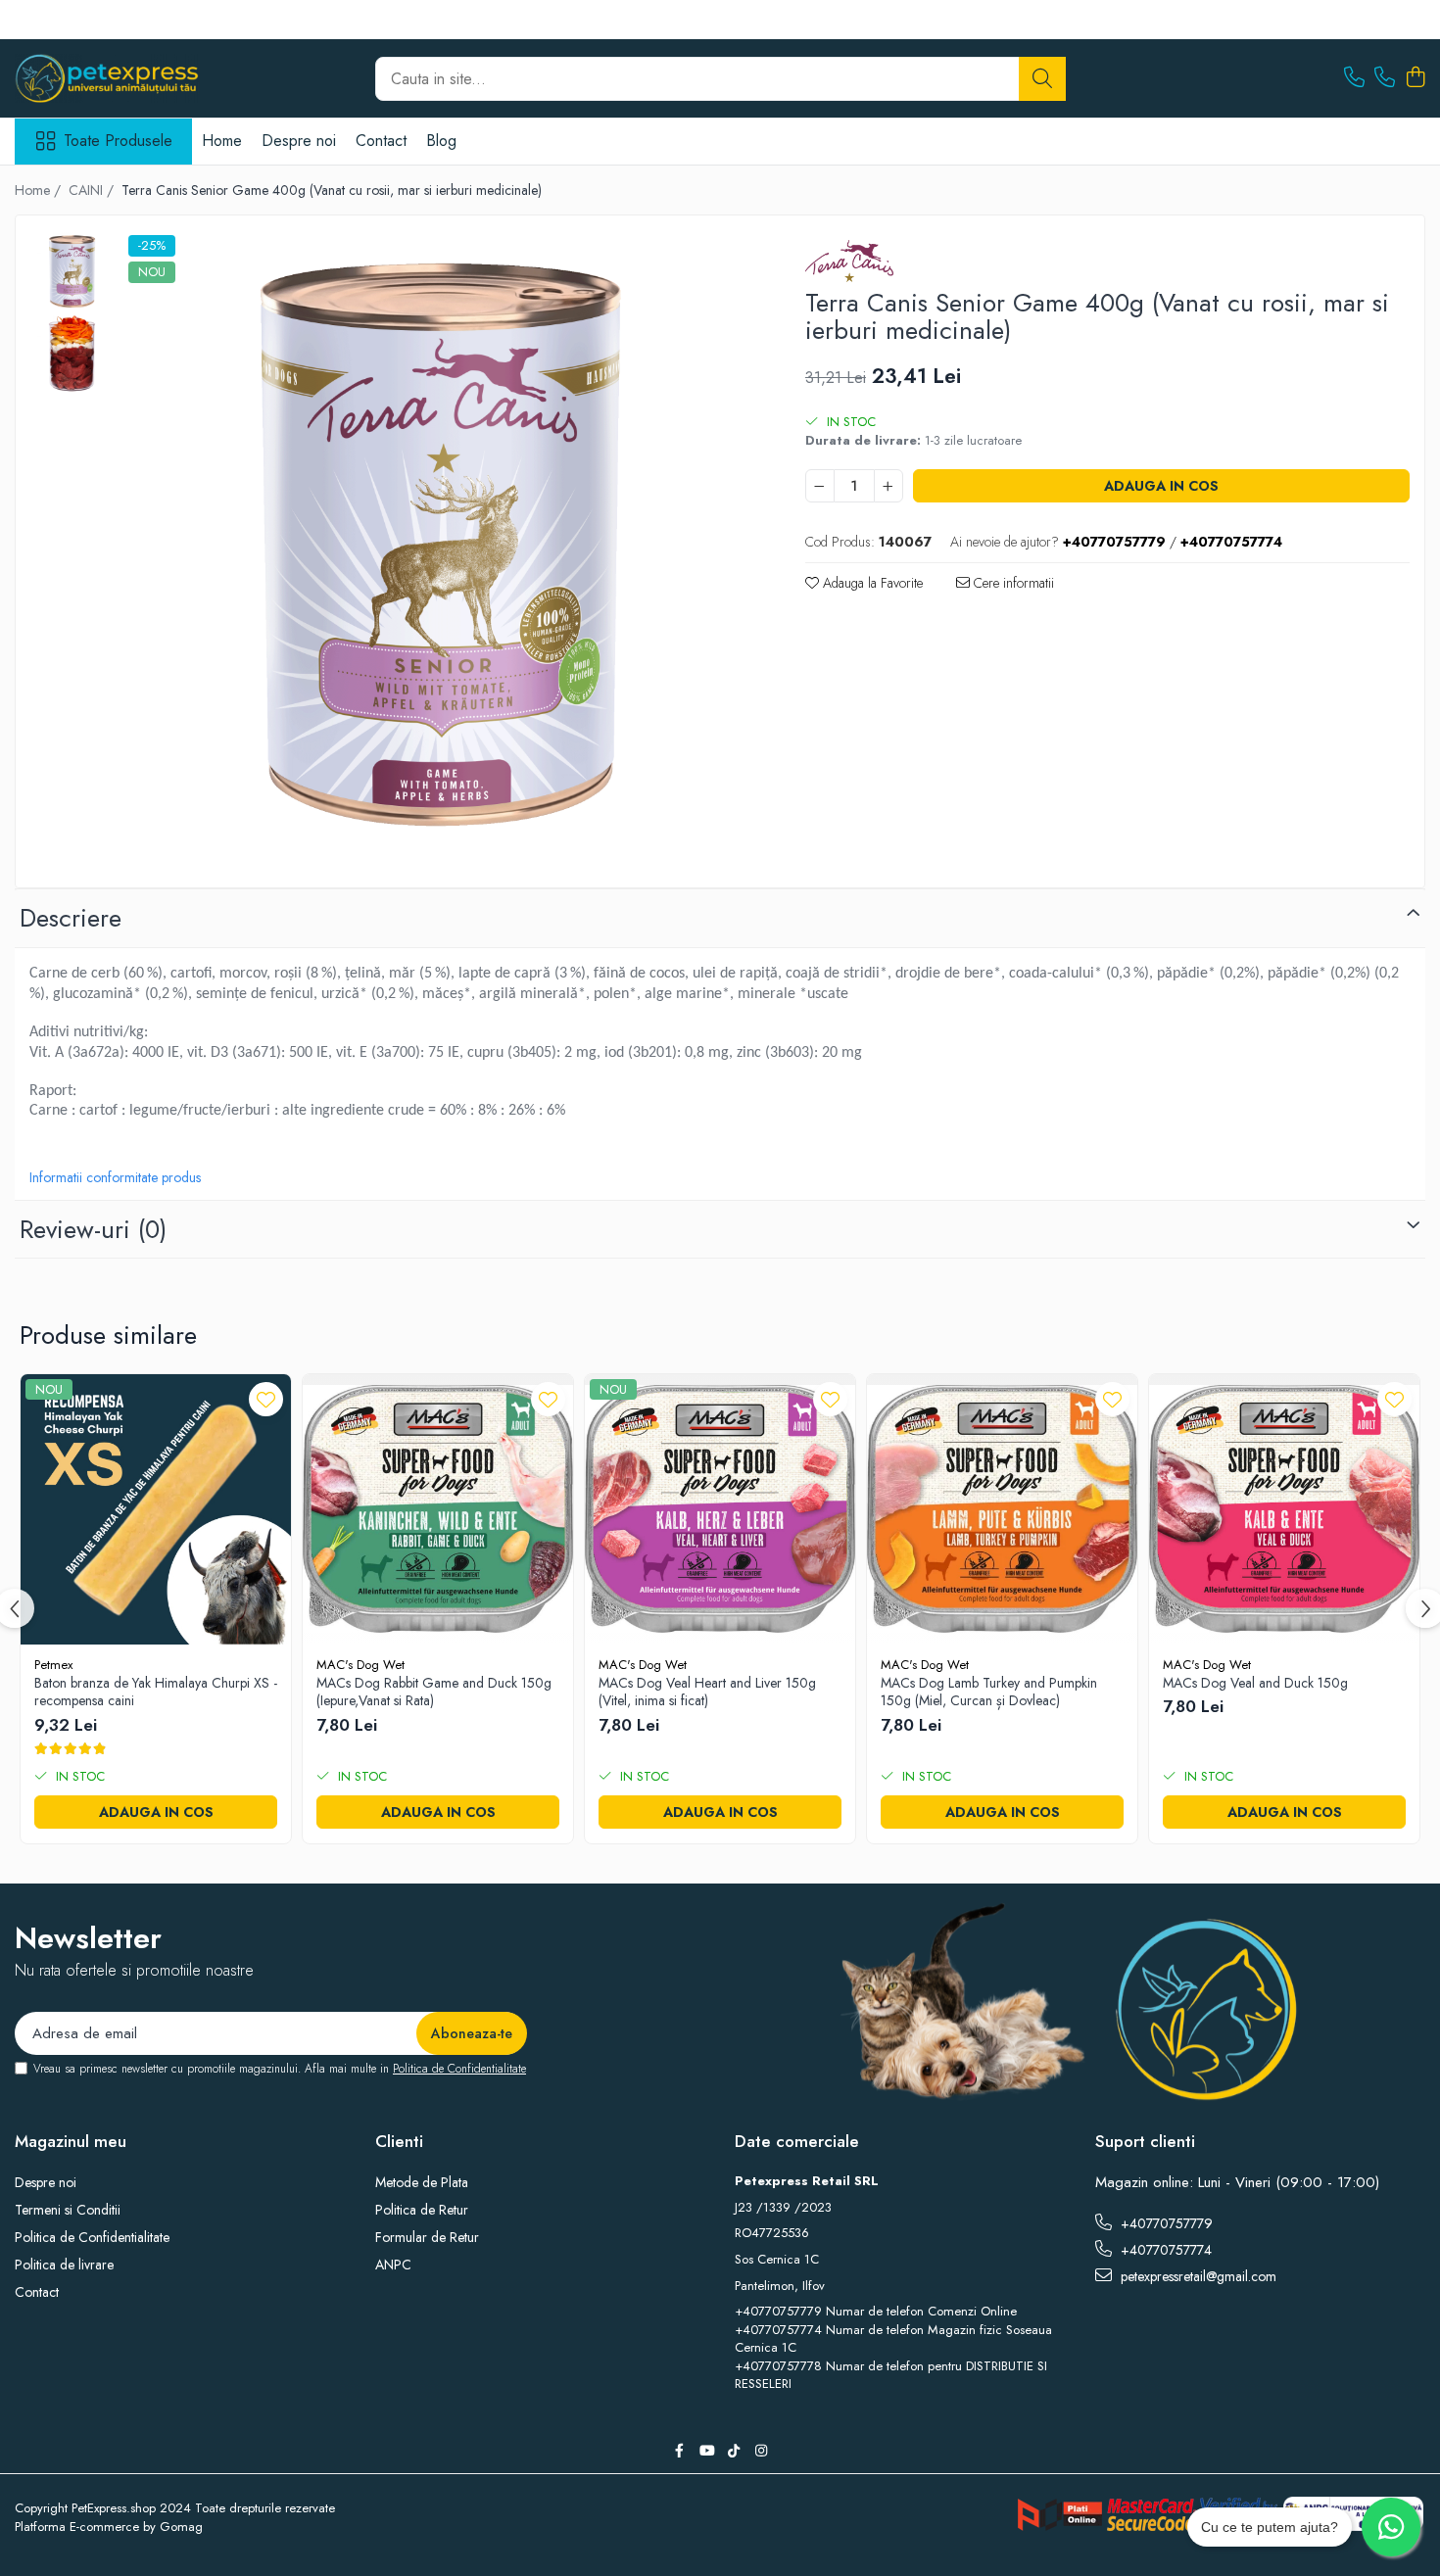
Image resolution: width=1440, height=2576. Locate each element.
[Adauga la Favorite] (266, 1399)
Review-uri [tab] (93, 1229)
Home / (40, 190)
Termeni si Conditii (68, 2210)
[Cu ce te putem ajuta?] (1391, 2527)
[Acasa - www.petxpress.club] (113, 78)
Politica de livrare (64, 2265)
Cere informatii (1012, 583)
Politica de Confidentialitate (459, 2069)
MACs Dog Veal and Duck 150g (1255, 1683)
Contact (381, 141)
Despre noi (299, 141)
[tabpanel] (440, 547)
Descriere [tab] (71, 918)
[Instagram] (761, 2451)
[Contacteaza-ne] (1354, 78)
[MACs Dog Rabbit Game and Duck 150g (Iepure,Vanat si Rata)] (438, 1509)
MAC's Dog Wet (360, 1665)
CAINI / (93, 190)
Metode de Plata (422, 2182)
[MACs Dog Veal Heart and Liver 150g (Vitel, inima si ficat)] (720, 1509)
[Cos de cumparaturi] (1415, 78)
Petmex (53, 1665)
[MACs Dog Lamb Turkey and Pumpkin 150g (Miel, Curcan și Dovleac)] (1002, 1509)
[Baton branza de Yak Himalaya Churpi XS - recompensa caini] (156, 1509)
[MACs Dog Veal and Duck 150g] (1284, 1509)
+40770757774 (1164, 2250)
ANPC (393, 2265)
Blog (441, 141)
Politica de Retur (422, 2210)
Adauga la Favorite (871, 583)
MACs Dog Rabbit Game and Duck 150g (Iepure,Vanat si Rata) (434, 1692)
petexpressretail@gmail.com (1197, 2276)
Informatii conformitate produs (115, 1177)
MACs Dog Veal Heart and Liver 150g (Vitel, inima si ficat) (707, 1692)
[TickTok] (734, 2451)
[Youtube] (706, 2451)
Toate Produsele (118, 141)
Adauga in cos (1161, 486)
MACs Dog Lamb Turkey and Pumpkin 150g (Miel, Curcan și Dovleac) (989, 1692)
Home (222, 141)
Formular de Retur (427, 2237)
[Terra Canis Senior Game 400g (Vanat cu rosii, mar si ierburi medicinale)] (440, 547)
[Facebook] (679, 2451)
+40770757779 (1165, 2223)
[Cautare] (1042, 79)
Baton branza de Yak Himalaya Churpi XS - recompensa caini (156, 1692)
